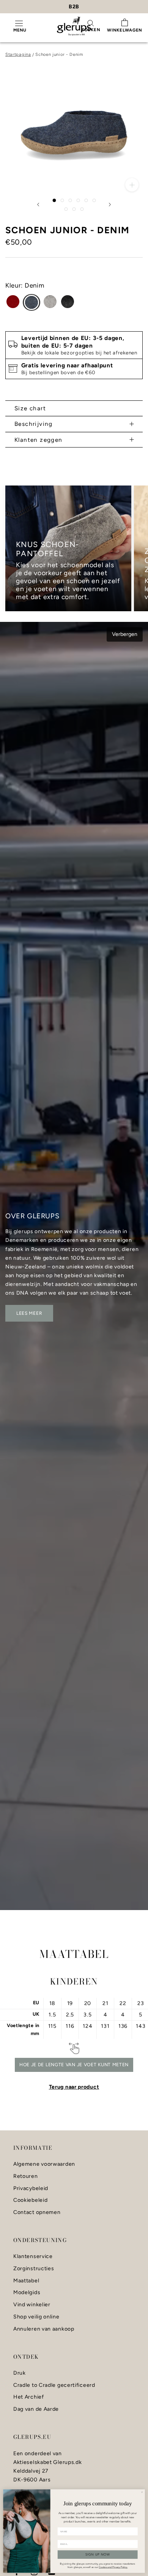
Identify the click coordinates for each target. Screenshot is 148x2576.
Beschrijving (34, 424)
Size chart (30, 408)
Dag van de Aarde (36, 2409)
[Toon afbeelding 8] (74, 209)
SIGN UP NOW (98, 2555)
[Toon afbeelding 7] (66, 209)
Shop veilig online (36, 2317)
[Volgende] (110, 205)
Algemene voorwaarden (44, 2164)
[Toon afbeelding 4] (78, 200)
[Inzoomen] (132, 185)
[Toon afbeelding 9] (82, 209)
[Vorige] (38, 205)
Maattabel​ (26, 2281)
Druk (20, 2373)
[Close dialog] (142, 2492)
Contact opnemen (37, 2212)
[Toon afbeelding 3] (70, 200)
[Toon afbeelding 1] (54, 200)
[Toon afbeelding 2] (62, 200)
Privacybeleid (31, 2189)
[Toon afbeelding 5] (86, 200)
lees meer (29, 1313)
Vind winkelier (32, 2305)
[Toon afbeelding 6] (94, 200)
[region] (74, 549)
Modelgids (27, 2293)
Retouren (26, 2176)
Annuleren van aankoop (44, 2329)
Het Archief (29, 2397)
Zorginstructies (34, 2269)
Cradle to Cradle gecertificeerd (54, 2385)
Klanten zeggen (39, 440)
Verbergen (125, 634)
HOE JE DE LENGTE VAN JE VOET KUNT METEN (74, 2065)
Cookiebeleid (30, 2200)
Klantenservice (33, 2257)
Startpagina (18, 54)
